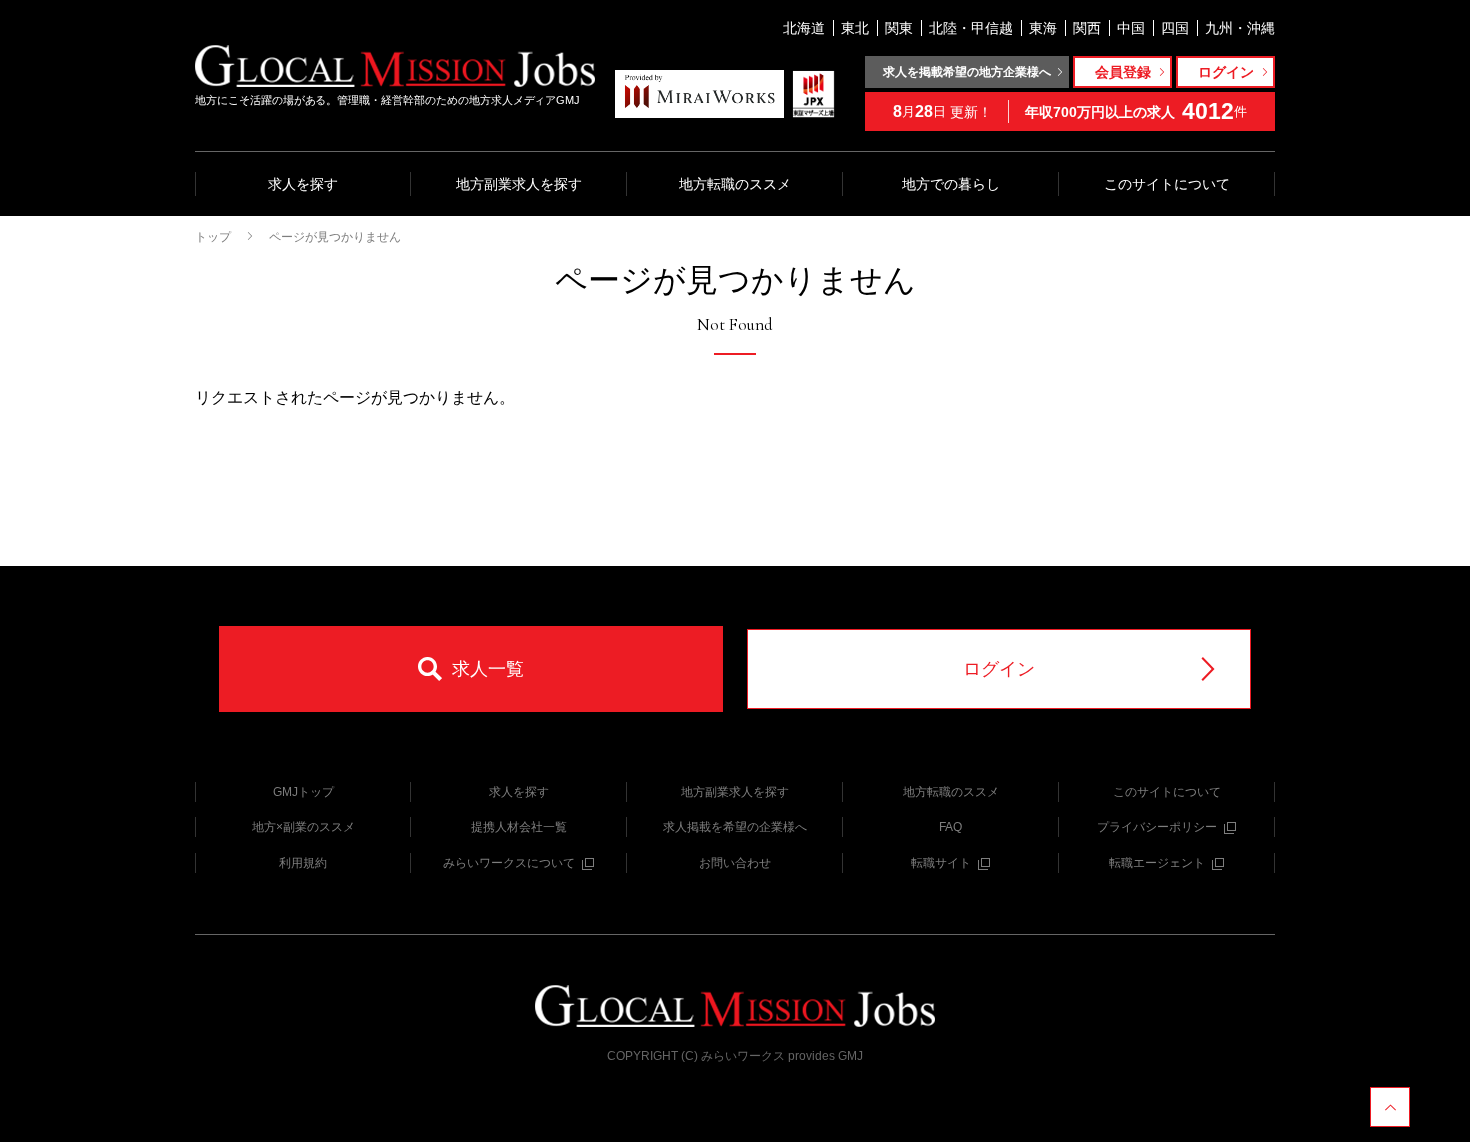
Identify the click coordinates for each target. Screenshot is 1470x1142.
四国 (1175, 28)
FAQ (950, 827)
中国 (1131, 28)
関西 (1087, 28)
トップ (213, 237)
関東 (899, 28)
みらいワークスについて (509, 863)
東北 (855, 28)
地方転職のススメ (735, 184)
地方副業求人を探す (519, 184)
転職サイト (941, 863)
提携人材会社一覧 (519, 827)
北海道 (804, 28)
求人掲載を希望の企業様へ (735, 827)
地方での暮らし (951, 184)
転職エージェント (1157, 863)
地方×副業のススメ (303, 827)
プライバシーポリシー (1157, 827)
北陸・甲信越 (971, 28)
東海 (1043, 28)
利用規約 (303, 863)
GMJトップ (303, 792)
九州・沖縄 (1240, 28)
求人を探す (303, 184)
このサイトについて (1167, 184)
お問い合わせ (735, 863)
